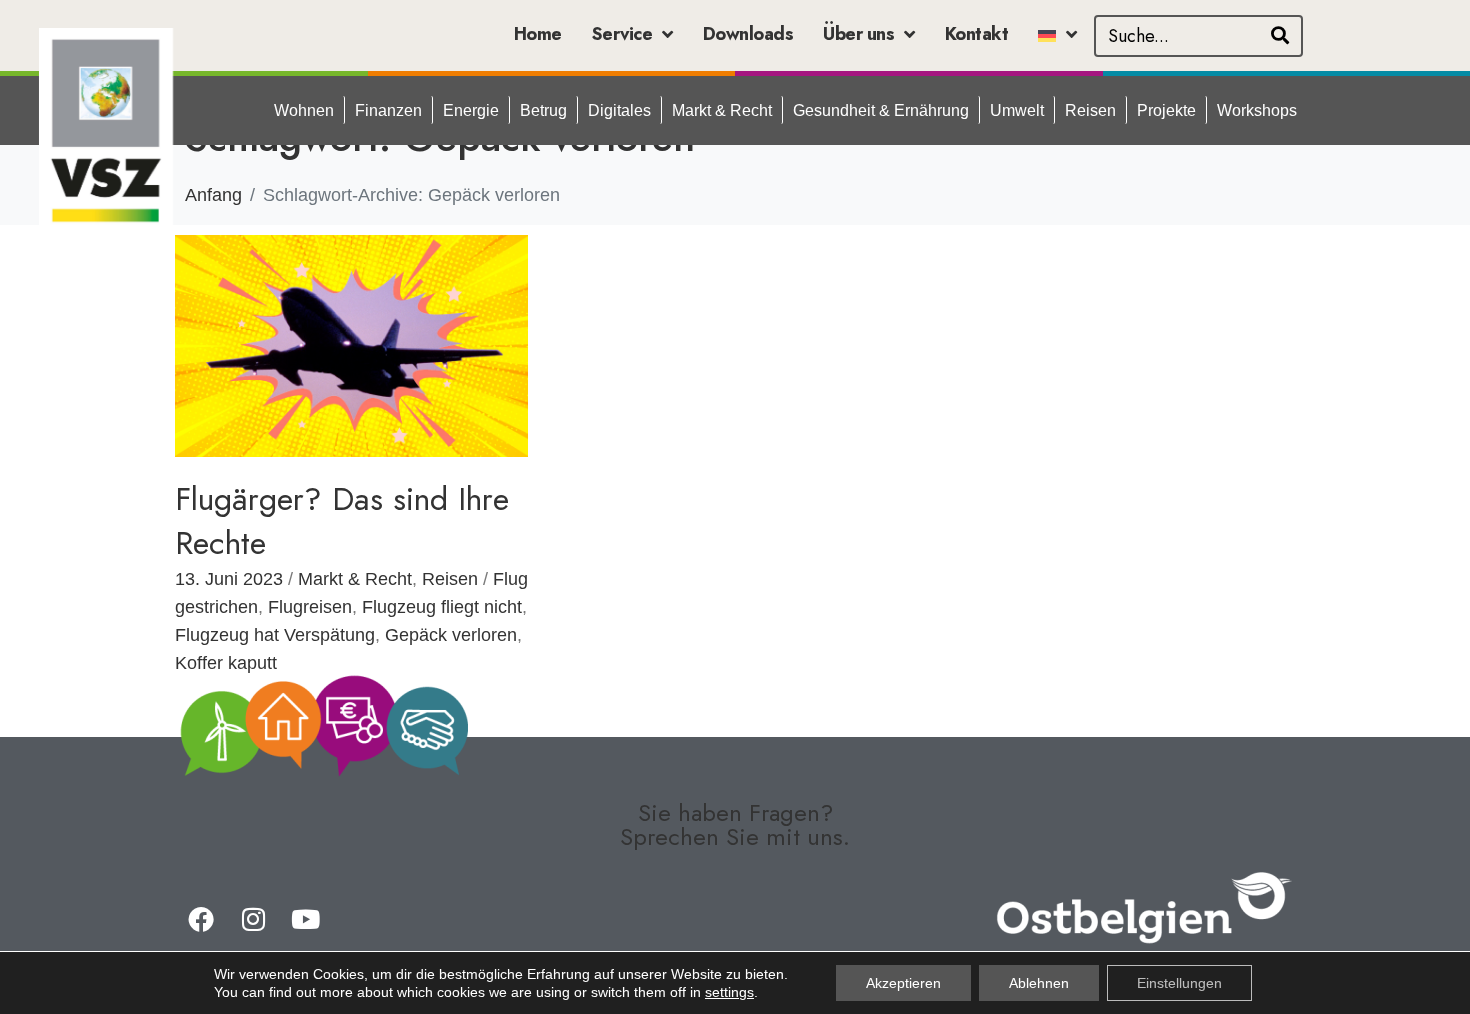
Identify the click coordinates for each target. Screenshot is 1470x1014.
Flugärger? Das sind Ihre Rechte (342, 521)
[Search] (1280, 36)
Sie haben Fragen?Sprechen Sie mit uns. (735, 824)
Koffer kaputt (226, 663)
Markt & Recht (355, 579)
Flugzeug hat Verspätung (275, 635)
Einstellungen (1179, 983)
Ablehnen (1039, 983)
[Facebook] (201, 919)
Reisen (450, 579)
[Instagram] (253, 919)
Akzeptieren (903, 983)
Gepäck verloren (451, 635)
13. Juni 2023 (229, 579)
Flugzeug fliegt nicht (442, 607)
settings (729, 992)
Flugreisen (310, 607)
